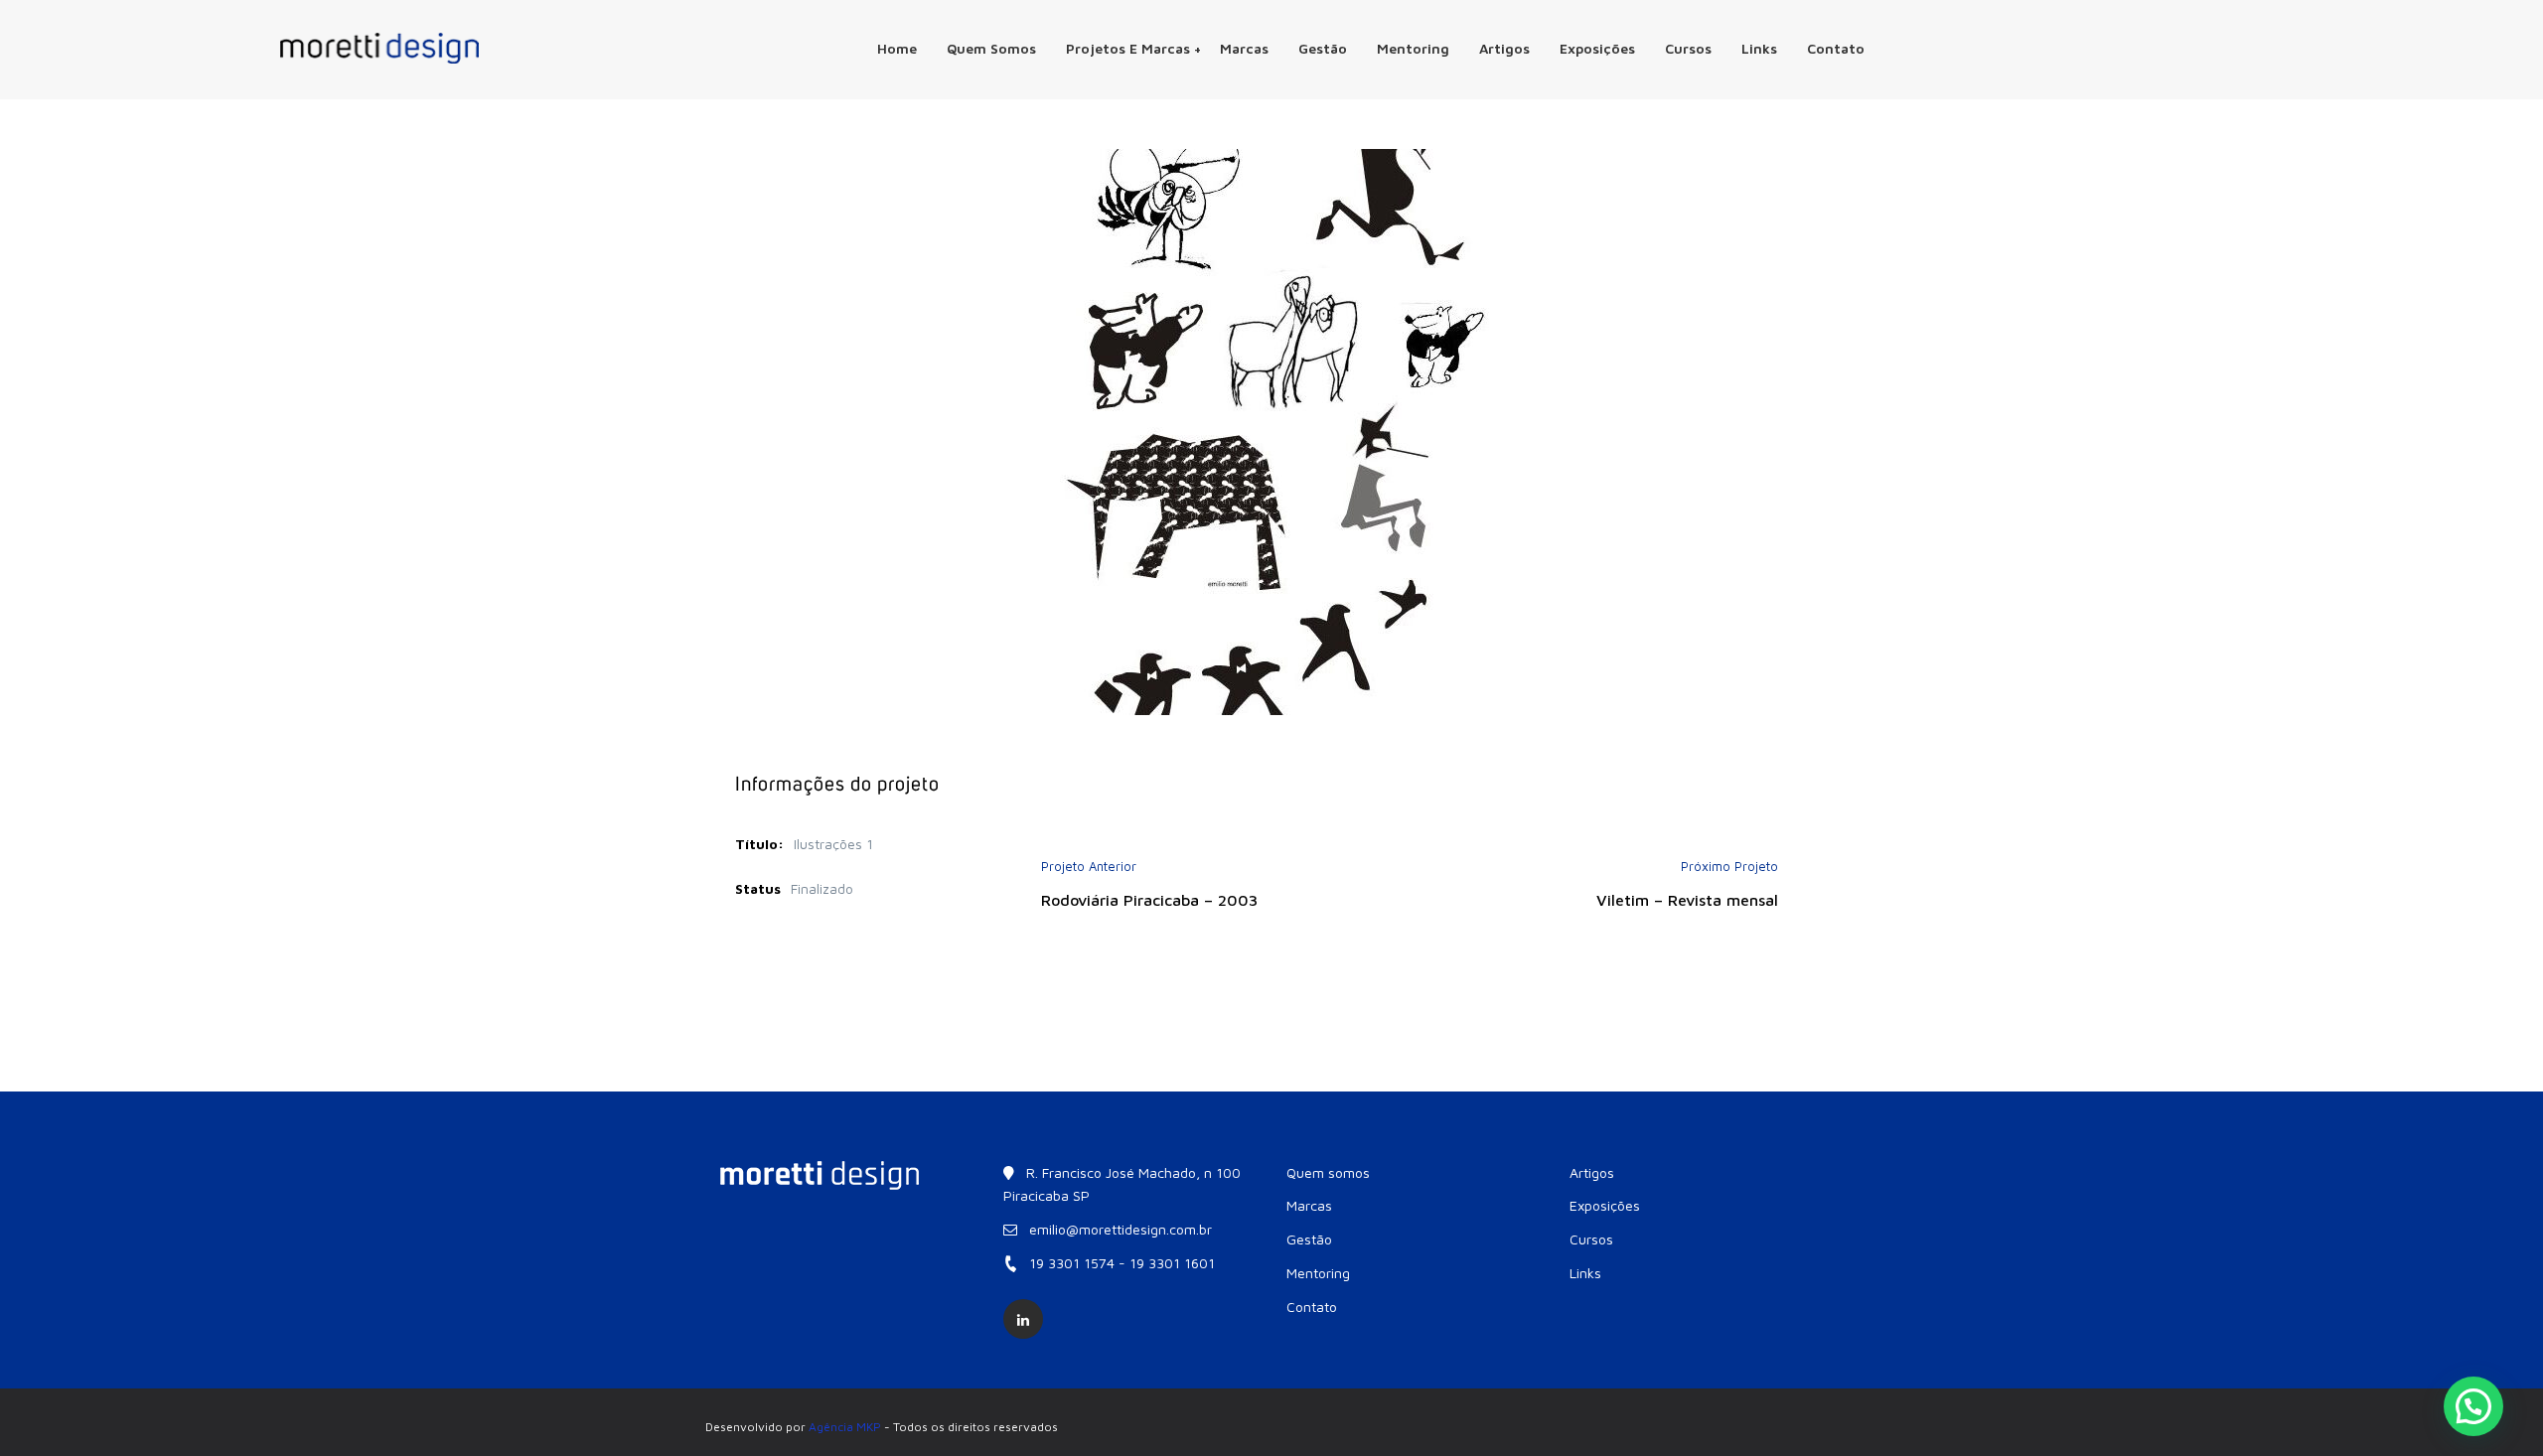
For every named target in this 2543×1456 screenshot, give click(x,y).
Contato (1836, 48)
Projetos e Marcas (1128, 48)
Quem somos (991, 48)
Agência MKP (845, 1427)
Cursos (1688, 48)
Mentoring (1413, 48)
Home (897, 48)
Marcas (1244, 48)
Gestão (1323, 48)
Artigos (1504, 48)
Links (1759, 48)
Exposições (1597, 48)
